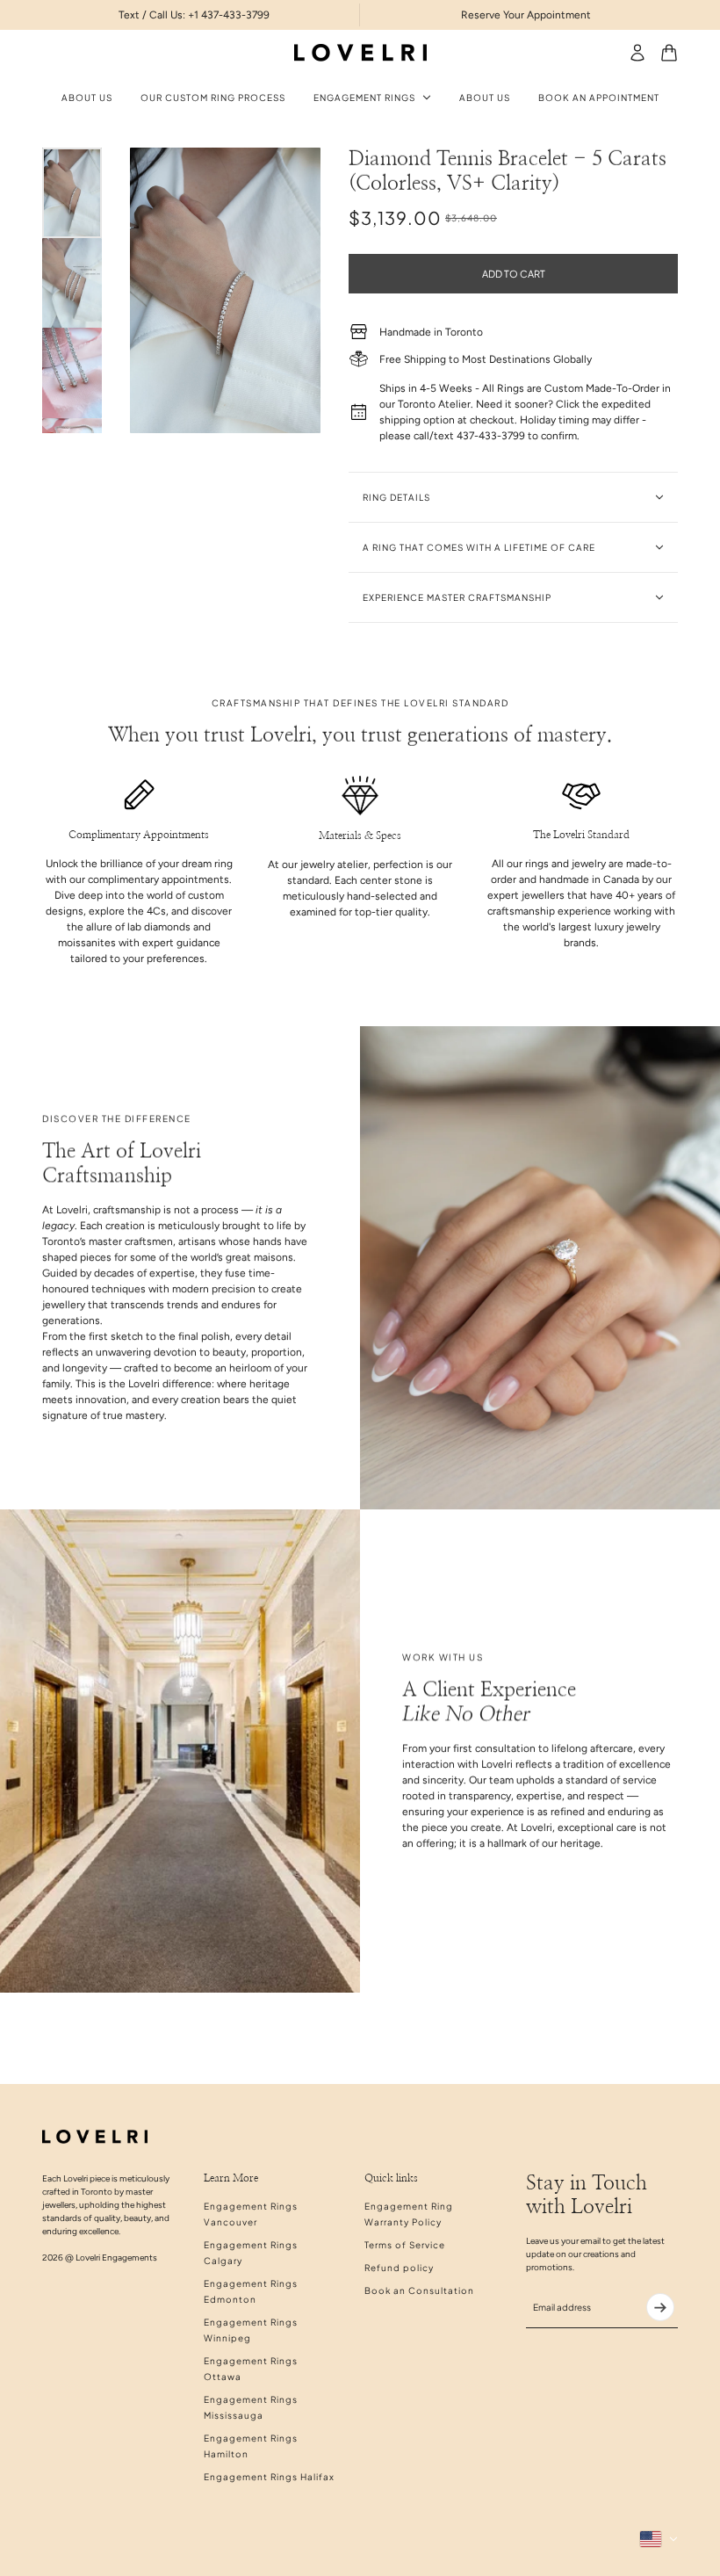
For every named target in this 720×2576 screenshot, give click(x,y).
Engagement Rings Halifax (269, 2477)
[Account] (637, 53)
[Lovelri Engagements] (360, 53)
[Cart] (669, 53)
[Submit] (660, 2307)
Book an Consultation (419, 2290)
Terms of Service (405, 2245)
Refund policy (399, 2268)
